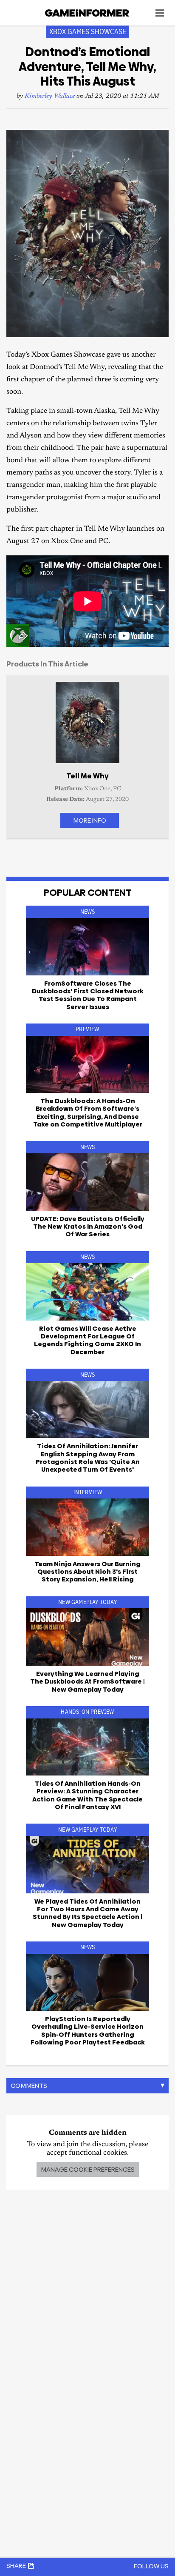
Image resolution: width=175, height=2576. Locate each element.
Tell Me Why (87, 776)
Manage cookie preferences (88, 2169)
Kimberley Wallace (50, 96)
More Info (90, 820)
